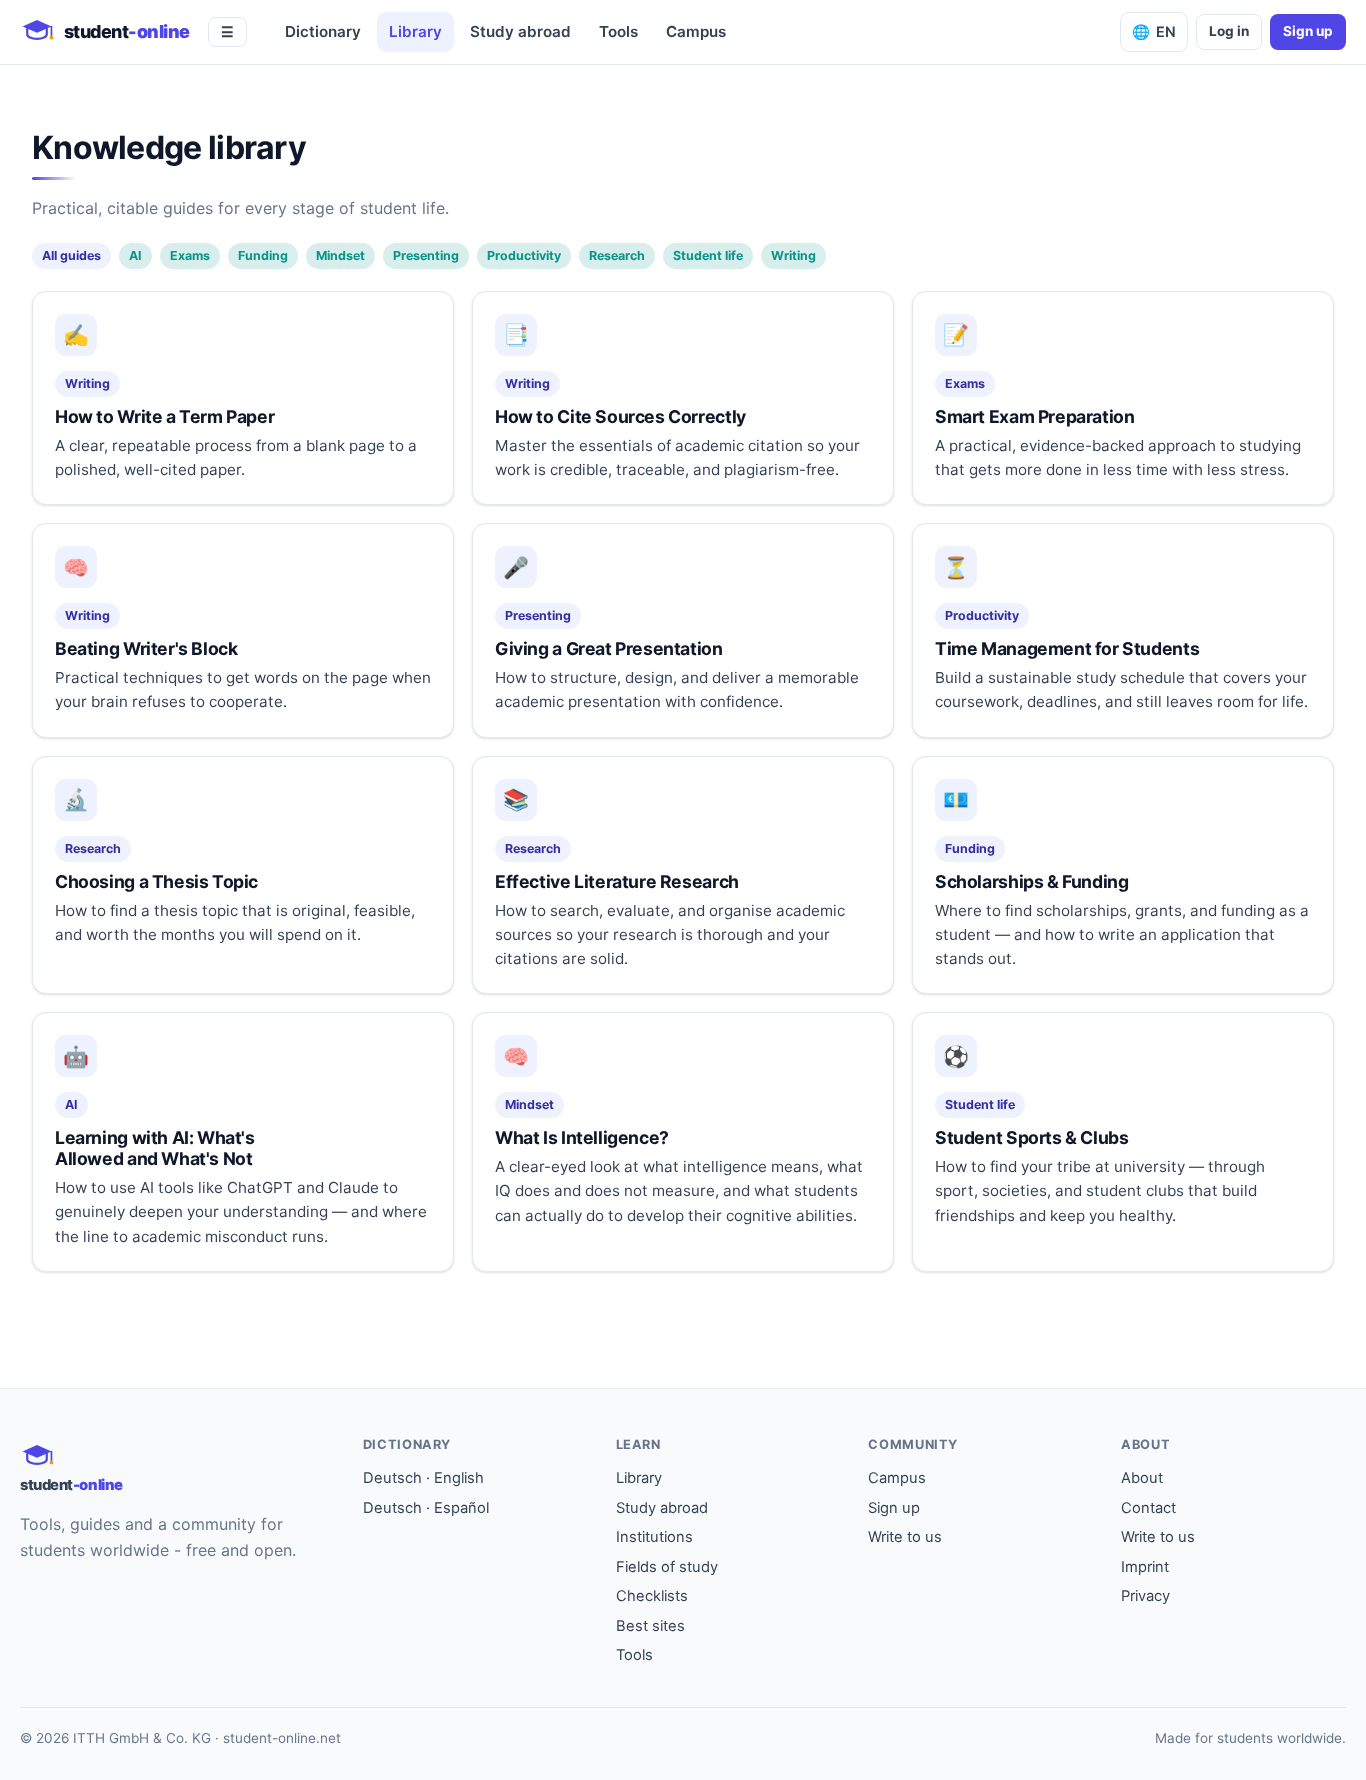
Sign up (1308, 31)
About (1142, 1478)
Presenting (426, 255)
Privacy (1145, 1596)
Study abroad (520, 31)
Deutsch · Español (426, 1508)
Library (415, 31)
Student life (708, 255)
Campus (696, 31)
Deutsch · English (423, 1478)
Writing (793, 255)
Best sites (650, 1626)
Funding (263, 255)
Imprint (1145, 1567)
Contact (1148, 1508)
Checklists (652, 1596)
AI (135, 255)
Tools (618, 31)
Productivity (524, 255)
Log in (1229, 31)
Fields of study (667, 1567)
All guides (71, 255)
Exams (190, 255)
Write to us (905, 1537)
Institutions (654, 1537)
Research (617, 255)
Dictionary (323, 31)
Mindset (340, 255)
